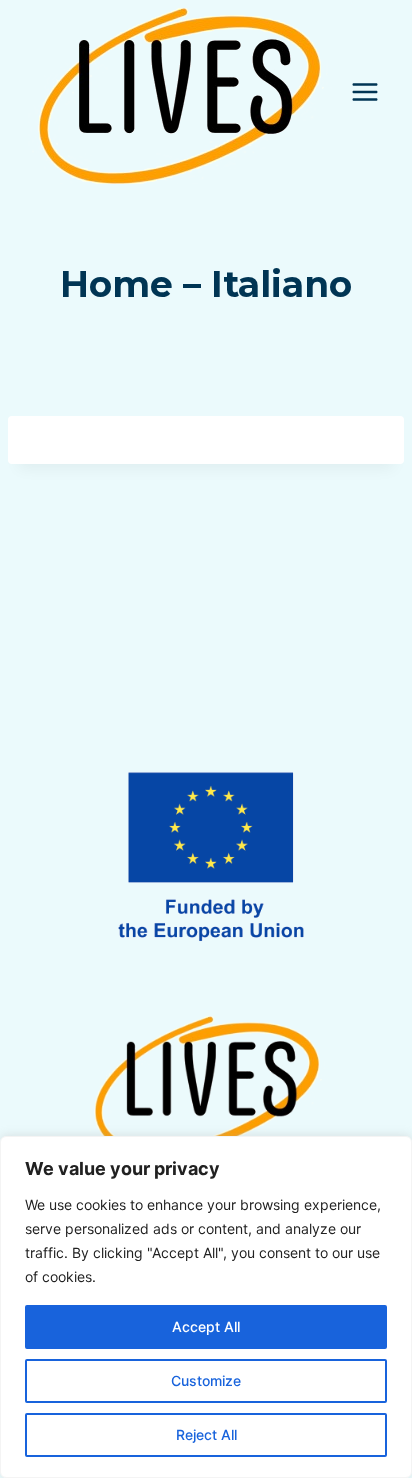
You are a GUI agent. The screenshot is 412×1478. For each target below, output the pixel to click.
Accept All (206, 1326)
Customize (206, 1380)
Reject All (206, 1434)
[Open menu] (364, 91)
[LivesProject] (178, 92)
